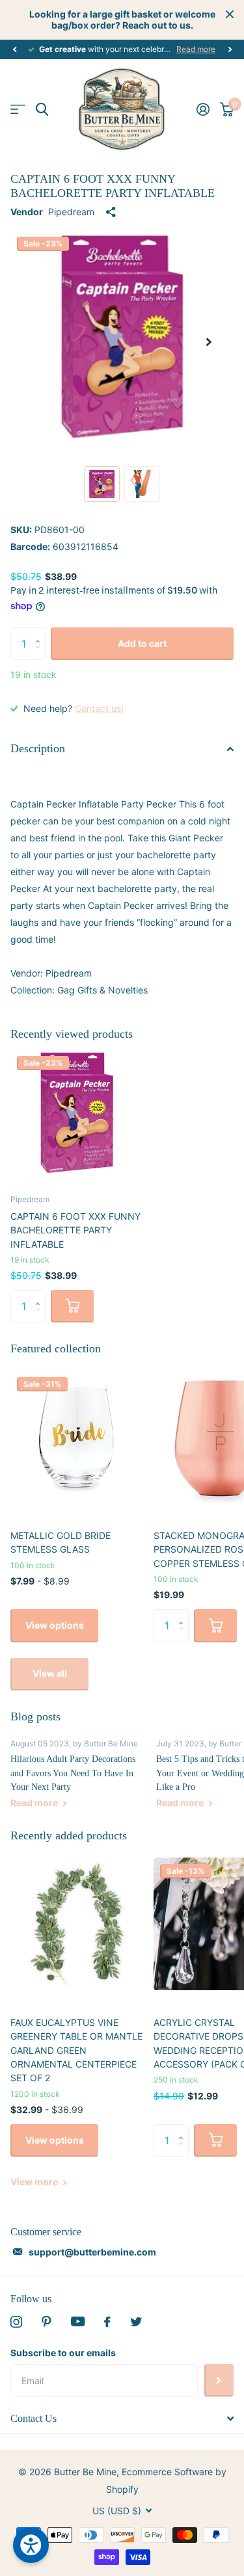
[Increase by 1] (41, 632)
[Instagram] (16, 2322)
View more (35, 2182)
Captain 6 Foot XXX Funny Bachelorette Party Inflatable (75, 1230)
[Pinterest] (47, 2322)
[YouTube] (78, 2321)
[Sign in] (203, 109)
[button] (14, 49)
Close (230, 14)
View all (50, 1673)
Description (38, 748)
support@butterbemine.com (92, 2252)
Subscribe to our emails (63, 2353)
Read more (196, 49)
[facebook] (107, 2322)
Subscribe (219, 2380)
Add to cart (142, 643)
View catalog (18, 110)
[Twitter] (136, 2322)
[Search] (42, 110)
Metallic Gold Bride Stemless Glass (61, 1542)
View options (55, 1625)
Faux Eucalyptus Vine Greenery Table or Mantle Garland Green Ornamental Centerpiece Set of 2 (76, 2050)
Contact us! (99, 708)
